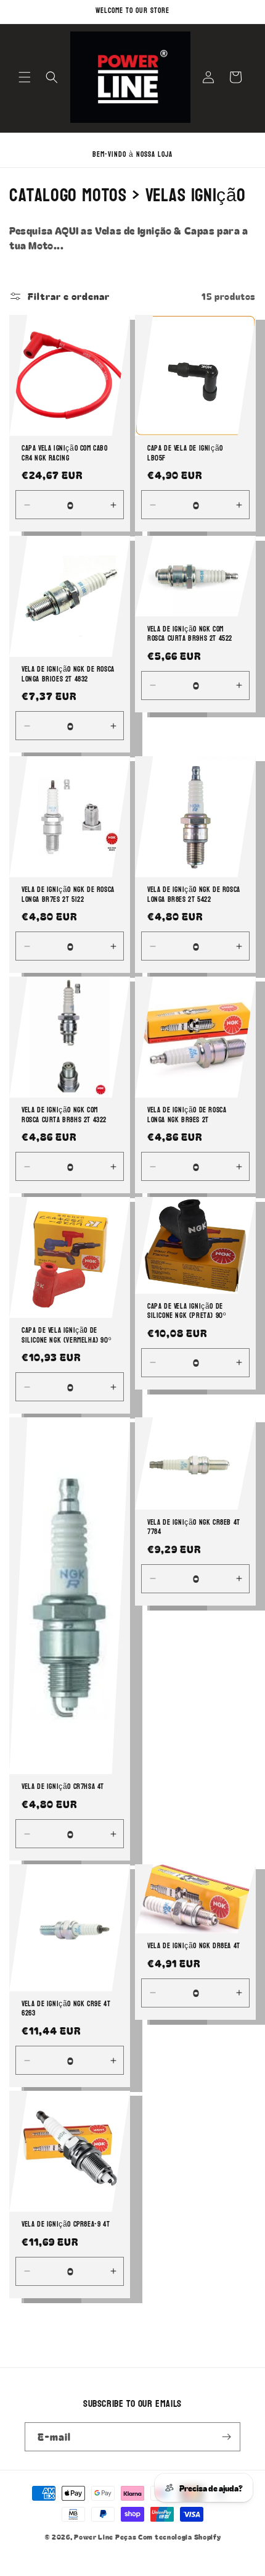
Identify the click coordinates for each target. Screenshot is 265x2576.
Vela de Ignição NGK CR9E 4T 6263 (66, 2009)
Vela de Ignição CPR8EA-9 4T (66, 2225)
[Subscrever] (226, 2437)
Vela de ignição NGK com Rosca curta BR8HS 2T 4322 (64, 1115)
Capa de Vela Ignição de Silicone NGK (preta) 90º (186, 1311)
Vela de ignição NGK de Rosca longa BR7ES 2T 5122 (68, 895)
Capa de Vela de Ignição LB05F (185, 453)
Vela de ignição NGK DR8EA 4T (194, 1946)
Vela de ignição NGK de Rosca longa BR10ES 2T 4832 (68, 674)
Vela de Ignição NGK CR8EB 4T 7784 (194, 1528)
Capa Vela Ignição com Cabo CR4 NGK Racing (65, 453)
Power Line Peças (105, 2536)
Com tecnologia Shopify (179, 2536)
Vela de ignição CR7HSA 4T (63, 1788)
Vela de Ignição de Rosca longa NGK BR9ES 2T (187, 1115)
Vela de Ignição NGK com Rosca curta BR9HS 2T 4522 (190, 634)
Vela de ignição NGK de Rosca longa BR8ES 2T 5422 (194, 895)
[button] (25, 77)
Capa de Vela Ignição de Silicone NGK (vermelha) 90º (66, 1336)
